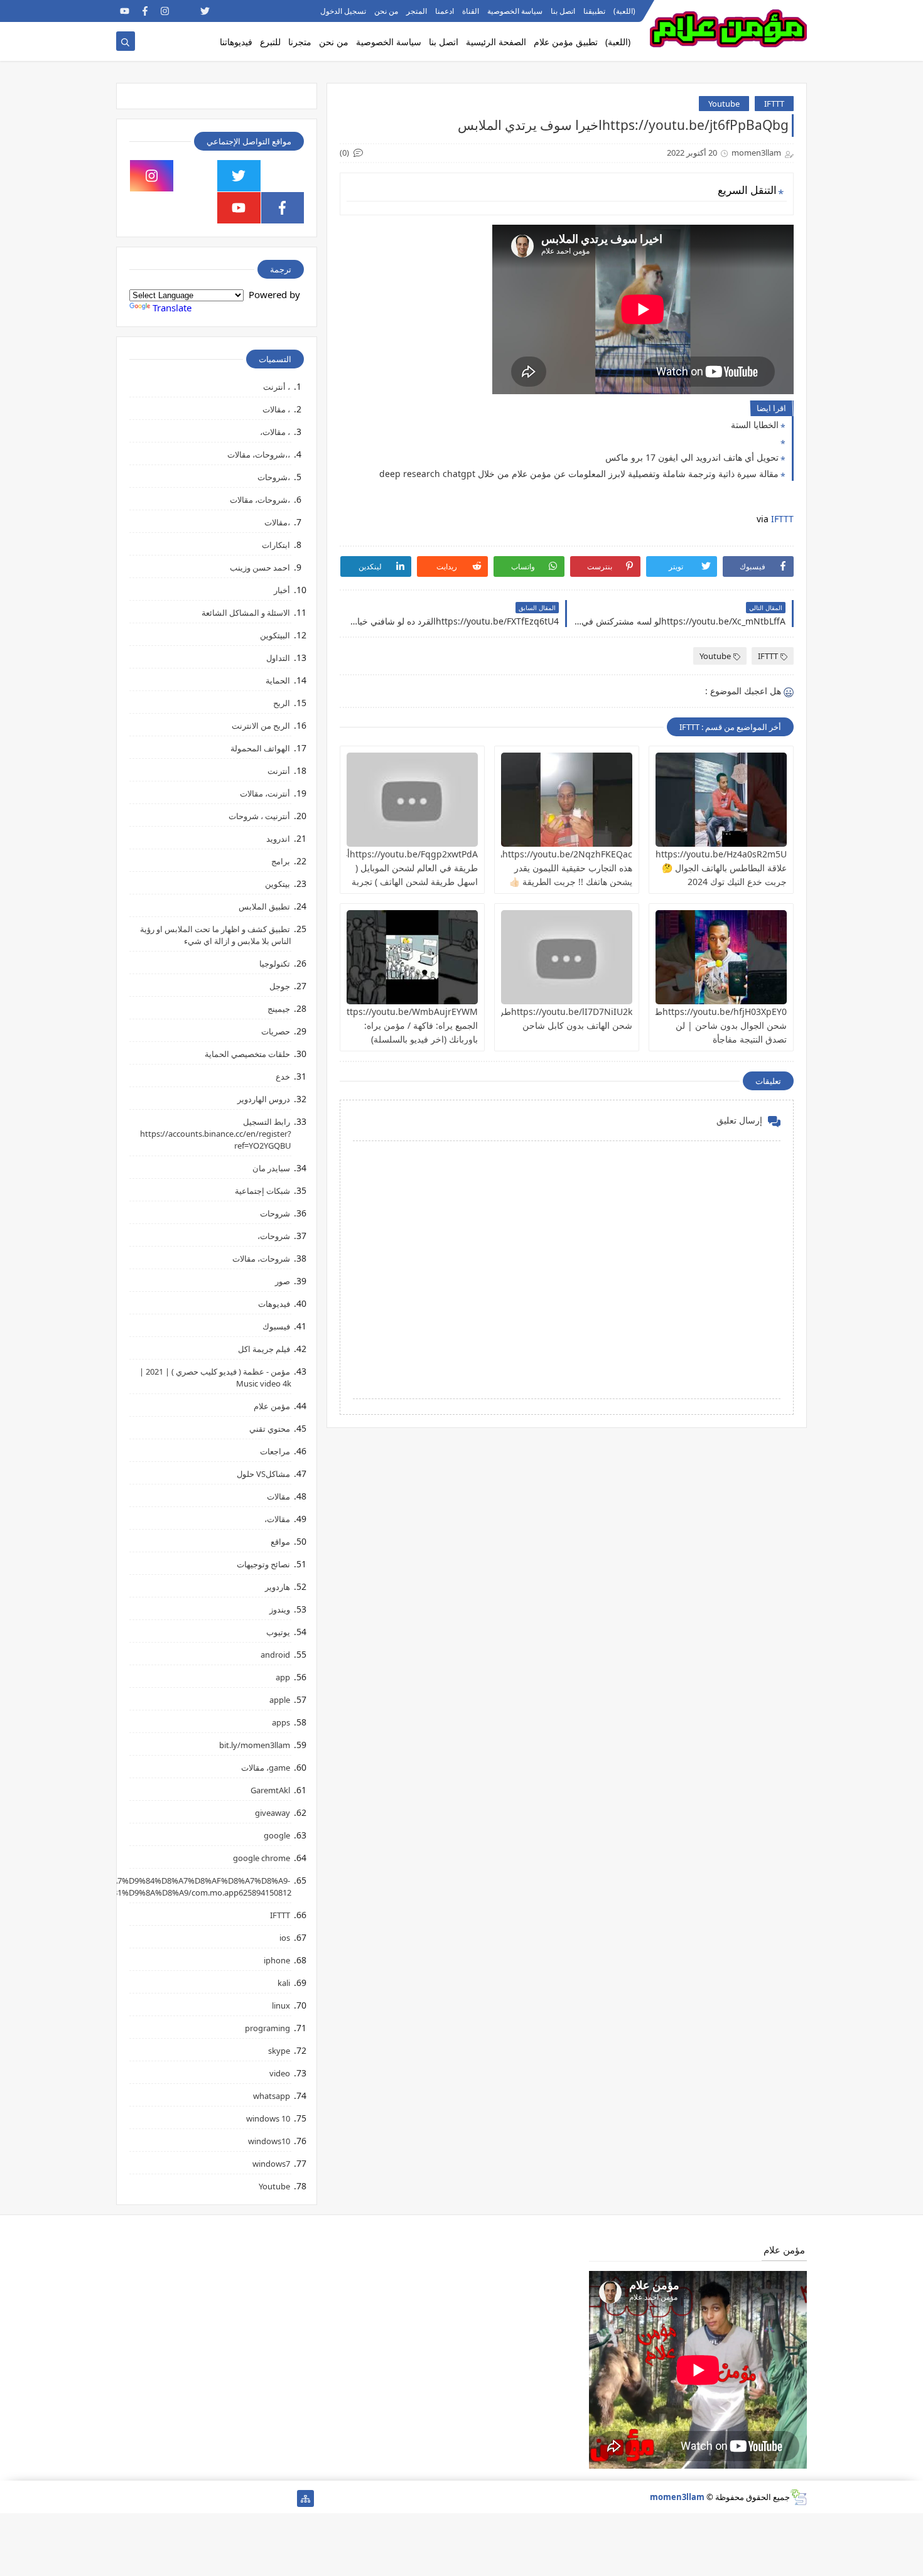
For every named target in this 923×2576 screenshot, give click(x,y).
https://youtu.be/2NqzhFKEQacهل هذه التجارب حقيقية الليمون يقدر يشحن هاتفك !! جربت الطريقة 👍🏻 (562, 868)
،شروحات (274, 477)
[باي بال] (185, 2498)
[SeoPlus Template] (798, 2497)
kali (284, 1983)
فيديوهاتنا (236, 42)
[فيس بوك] (165, 2498)
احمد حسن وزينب (260, 567)
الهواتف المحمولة (260, 748)
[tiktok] (185, 11)
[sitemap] (305, 2498)
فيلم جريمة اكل (264, 1349)
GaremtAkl (270, 1790)
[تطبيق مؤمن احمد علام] (285, 2498)
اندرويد (278, 839)
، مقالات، (275, 432)
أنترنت (279, 771)
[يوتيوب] (125, 2498)
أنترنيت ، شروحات (259, 816)
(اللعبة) (624, 11)
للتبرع (270, 42)
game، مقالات (266, 1768)
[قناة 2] (225, 2498)
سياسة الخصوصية (515, 11)
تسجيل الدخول (343, 11)
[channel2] (225, 11)
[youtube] (125, 11)
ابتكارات (276, 545)
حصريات (276, 1031)
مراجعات (275, 1451)
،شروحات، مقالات (260, 500)
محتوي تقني (270, 1429)
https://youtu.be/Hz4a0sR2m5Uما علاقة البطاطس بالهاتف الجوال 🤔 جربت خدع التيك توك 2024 (717, 868)
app (283, 1677)
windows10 (269, 2141)
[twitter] (205, 11)
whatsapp (272, 2096)
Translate (172, 308)
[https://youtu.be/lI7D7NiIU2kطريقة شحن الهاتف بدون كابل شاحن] (567, 957)
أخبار (282, 590)
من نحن (386, 11)
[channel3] (245, 11)
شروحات (275, 1213)
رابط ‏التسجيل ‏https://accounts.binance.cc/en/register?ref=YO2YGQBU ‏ (216, 1134)
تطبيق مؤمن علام (566, 42)
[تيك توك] (145, 2498)
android (275, 1655)
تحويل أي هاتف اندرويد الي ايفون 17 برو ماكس (692, 457)
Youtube (724, 104)
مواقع (280, 1542)
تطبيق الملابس (264, 906)
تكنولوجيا (275, 963)
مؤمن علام (272, 1406)
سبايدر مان (271, 1168)
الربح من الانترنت (261, 726)
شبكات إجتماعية (262, 1191)
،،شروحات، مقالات (259, 454)
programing (267, 2028)
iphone (277, 1960)
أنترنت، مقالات (265, 793)
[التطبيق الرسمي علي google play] (283, 176)
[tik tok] (196, 176)
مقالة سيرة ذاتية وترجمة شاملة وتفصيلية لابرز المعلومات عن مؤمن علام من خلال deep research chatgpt (579, 474)
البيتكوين (275, 635)
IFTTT (774, 104)
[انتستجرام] (205, 2498)
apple (280, 1700)
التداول (278, 658)
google (277, 1835)
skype (279, 2051)
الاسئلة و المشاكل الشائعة (246, 613)
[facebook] (145, 11)
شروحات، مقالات (261, 1258)
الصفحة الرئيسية (496, 42)
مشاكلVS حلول (263, 1474)
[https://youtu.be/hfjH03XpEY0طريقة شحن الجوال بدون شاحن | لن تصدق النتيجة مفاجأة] (721, 957)
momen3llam (677, 2497)
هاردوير (278, 1587)
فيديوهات (274, 1304)
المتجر (417, 11)
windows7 (271, 2164)
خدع (283, 1076)
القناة (471, 11)
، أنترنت (277, 387)
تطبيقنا (594, 11)
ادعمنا (445, 11)
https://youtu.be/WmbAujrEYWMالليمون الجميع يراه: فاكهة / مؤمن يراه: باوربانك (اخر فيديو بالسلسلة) (396, 1025)
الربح (282, 703)
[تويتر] (245, 2498)
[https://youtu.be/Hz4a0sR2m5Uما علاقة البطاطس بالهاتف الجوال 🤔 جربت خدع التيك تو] (721, 800)
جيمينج (279, 1009)
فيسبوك (276, 1326)
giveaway (273, 1813)
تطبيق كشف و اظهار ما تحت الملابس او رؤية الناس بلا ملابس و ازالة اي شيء (216, 935)
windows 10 (268, 2118)
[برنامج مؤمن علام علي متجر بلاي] (265, 11)
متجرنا (300, 42)
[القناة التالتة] (265, 2498)
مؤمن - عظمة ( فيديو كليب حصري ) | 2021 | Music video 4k (215, 1377)
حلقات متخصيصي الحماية (247, 1054)
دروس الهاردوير (264, 1099)
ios (285, 1938)
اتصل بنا (563, 11)
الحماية (278, 680)
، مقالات (276, 409)
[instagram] (165, 11)
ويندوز (280, 1609)
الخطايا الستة (755, 425)
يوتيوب (278, 1632)
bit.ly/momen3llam (255, 1745)
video (280, 2073)
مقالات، (277, 1519)
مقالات (278, 1496)
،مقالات (277, 522)
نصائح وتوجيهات (263, 1564)
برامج (281, 861)
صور (283, 1281)
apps (281, 1722)
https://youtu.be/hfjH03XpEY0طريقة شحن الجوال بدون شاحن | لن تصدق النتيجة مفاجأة (713, 1025)
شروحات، (274, 1236)
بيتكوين (278, 884)
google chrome (262, 1858)
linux (281, 2005)
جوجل (280, 986)
